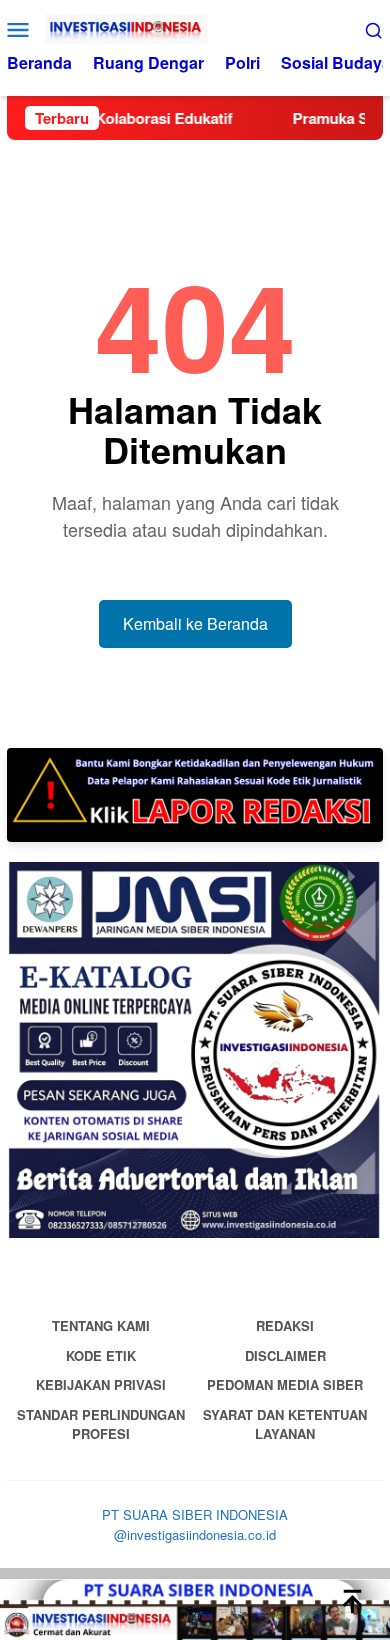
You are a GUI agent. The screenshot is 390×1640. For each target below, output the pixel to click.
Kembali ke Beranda (195, 623)
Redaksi (285, 1325)
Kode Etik (101, 1355)
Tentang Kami (101, 1325)
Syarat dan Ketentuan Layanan (285, 1424)
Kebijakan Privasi (101, 1384)
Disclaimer (285, 1355)
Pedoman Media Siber (285, 1384)
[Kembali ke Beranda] (195, 1609)
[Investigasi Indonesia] (195, 29)
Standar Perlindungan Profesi (101, 1424)
